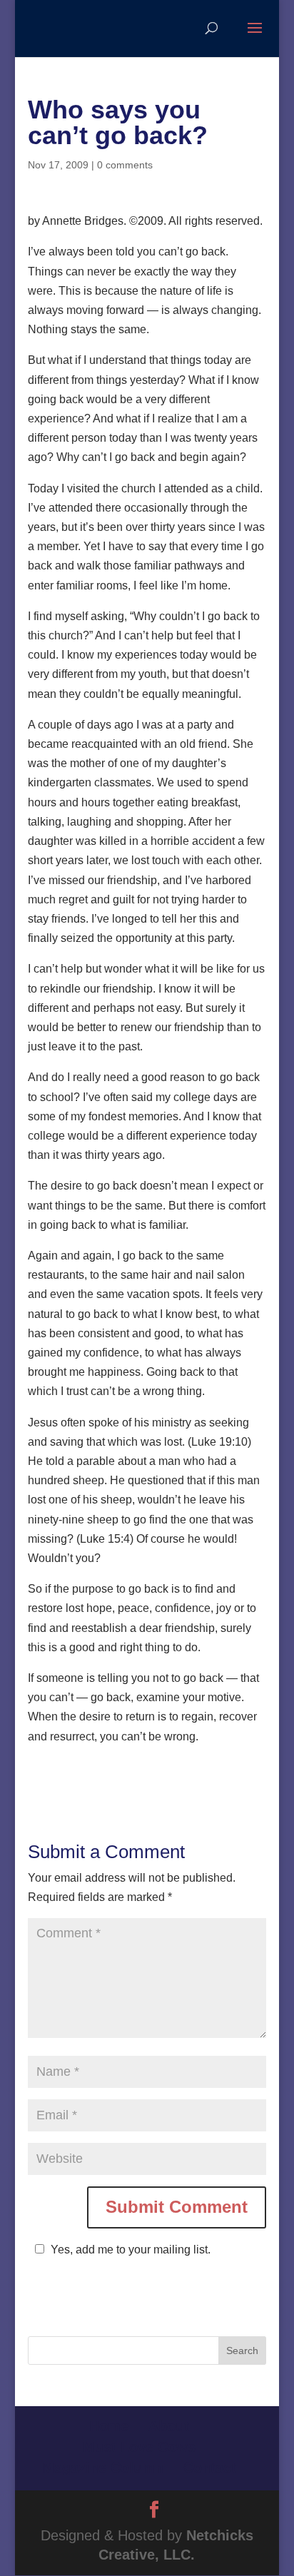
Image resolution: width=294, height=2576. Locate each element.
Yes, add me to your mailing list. (131, 2250)
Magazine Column (103, 2468)
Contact (210, 2468)
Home (109, 2426)
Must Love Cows (139, 2447)
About (169, 2426)
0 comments (125, 165)
